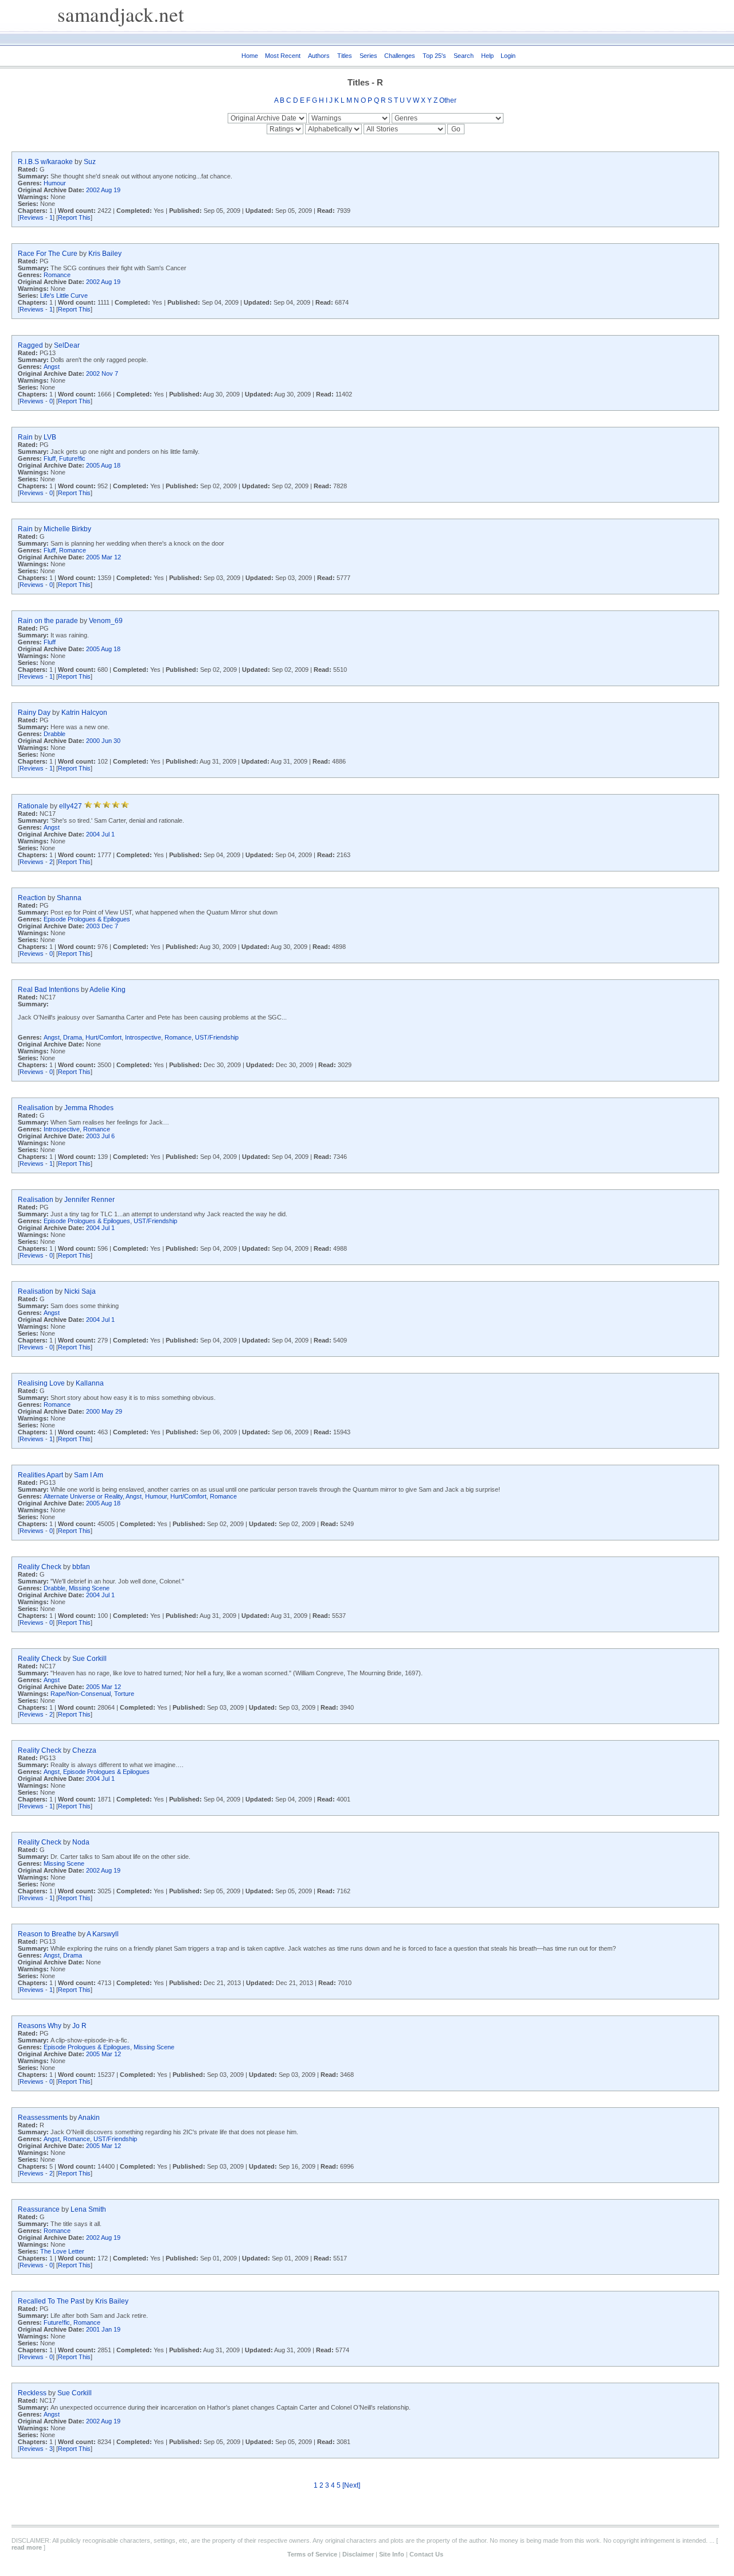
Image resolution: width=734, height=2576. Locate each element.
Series (368, 56)
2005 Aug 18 (103, 465)
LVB (50, 437)
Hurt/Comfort (104, 1037)
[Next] (351, 2485)
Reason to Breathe (47, 1934)
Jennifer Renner (89, 1200)
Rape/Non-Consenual (81, 1694)
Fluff (50, 458)
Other (448, 100)
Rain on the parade (48, 621)
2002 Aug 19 (103, 190)
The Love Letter (62, 2251)
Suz (90, 162)
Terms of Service (312, 2554)
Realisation (36, 1108)
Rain (25, 437)
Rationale (33, 806)
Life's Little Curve (64, 295)
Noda (81, 1842)
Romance (57, 275)
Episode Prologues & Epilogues (87, 919)
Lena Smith (88, 2209)
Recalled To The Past (51, 2301)
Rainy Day (34, 713)
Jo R (79, 2026)
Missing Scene (89, 1588)
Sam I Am (89, 1475)
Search (464, 56)
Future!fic (72, 458)
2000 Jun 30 (103, 741)
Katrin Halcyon (84, 713)
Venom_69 (106, 621)
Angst (52, 367)
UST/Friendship (217, 1037)
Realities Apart (40, 1475)
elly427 (71, 806)
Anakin (89, 2118)
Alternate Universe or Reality (83, 1496)
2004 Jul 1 (100, 834)
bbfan (81, 1567)
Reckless (32, 2393)
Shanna (69, 898)
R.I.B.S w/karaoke (45, 162)
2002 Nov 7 (102, 373)
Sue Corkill (89, 1659)
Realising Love (41, 1383)
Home (250, 56)
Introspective (143, 1037)
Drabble (54, 734)
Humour (55, 183)
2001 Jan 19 (103, 2329)
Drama (73, 1037)
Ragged (30, 345)
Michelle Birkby (67, 529)
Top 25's (434, 56)
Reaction (32, 898)
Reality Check (40, 1567)
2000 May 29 (104, 1411)
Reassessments (43, 2118)
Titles (345, 56)
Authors (319, 56)
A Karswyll (103, 1934)
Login (508, 56)
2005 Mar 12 (104, 557)
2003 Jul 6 (100, 1136)
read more (27, 2547)
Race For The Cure (48, 254)
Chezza (84, 1750)
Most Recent (283, 56)
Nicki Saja (80, 1291)
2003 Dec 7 (102, 926)
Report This (74, 217)
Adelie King (108, 990)
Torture (124, 1694)
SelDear (67, 345)
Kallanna (90, 1383)
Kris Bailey (105, 254)
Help (487, 56)
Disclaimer (358, 2554)
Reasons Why (40, 2026)
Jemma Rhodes (89, 1108)
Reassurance (39, 2209)
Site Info (392, 2554)
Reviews (32, 217)
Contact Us (426, 2554)
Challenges (400, 56)
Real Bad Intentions (48, 990)
